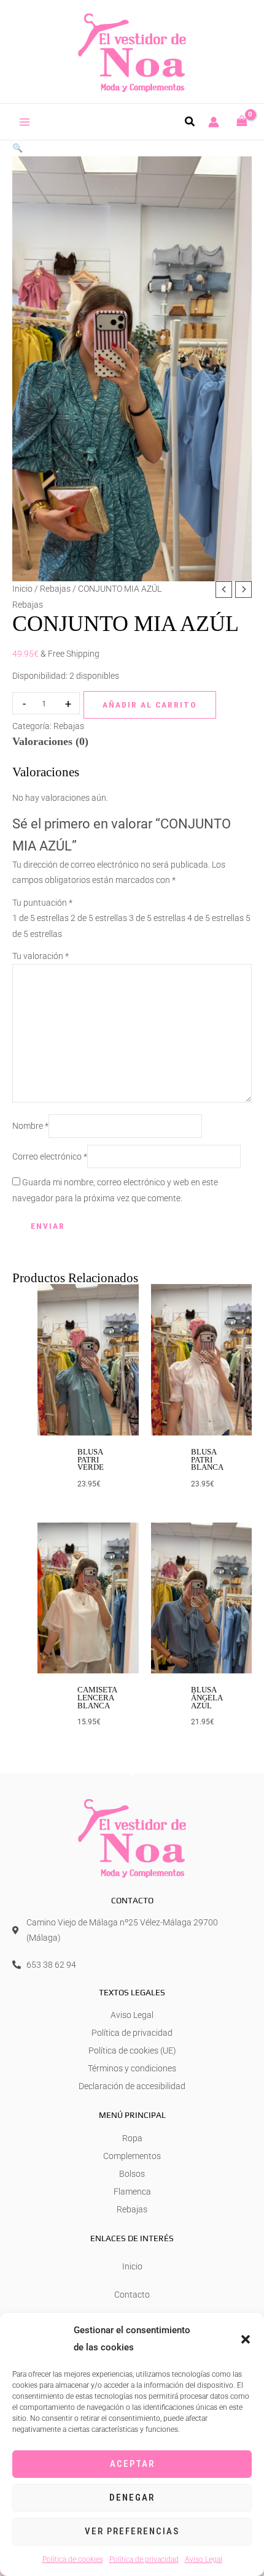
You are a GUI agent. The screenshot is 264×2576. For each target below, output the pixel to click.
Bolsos (132, 2174)
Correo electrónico (50, 1156)
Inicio (22, 589)
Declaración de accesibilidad (132, 2086)
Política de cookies (73, 2559)
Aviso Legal (204, 2559)
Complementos (132, 2156)
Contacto (132, 2295)
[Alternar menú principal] (25, 122)
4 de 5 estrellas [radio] (215, 918)
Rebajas (55, 589)
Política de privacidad (144, 2559)
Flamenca (132, 2192)
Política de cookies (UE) (132, 2050)
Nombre (30, 1126)
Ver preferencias (132, 2531)
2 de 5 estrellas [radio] (99, 918)
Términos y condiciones (132, 2068)
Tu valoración (41, 956)
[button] (246, 2339)
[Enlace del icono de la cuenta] (214, 122)
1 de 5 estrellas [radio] (41, 918)
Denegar (132, 2498)
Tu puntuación (42, 903)
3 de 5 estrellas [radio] (157, 918)
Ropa (132, 2138)
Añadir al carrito (150, 705)
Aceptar (132, 2464)
